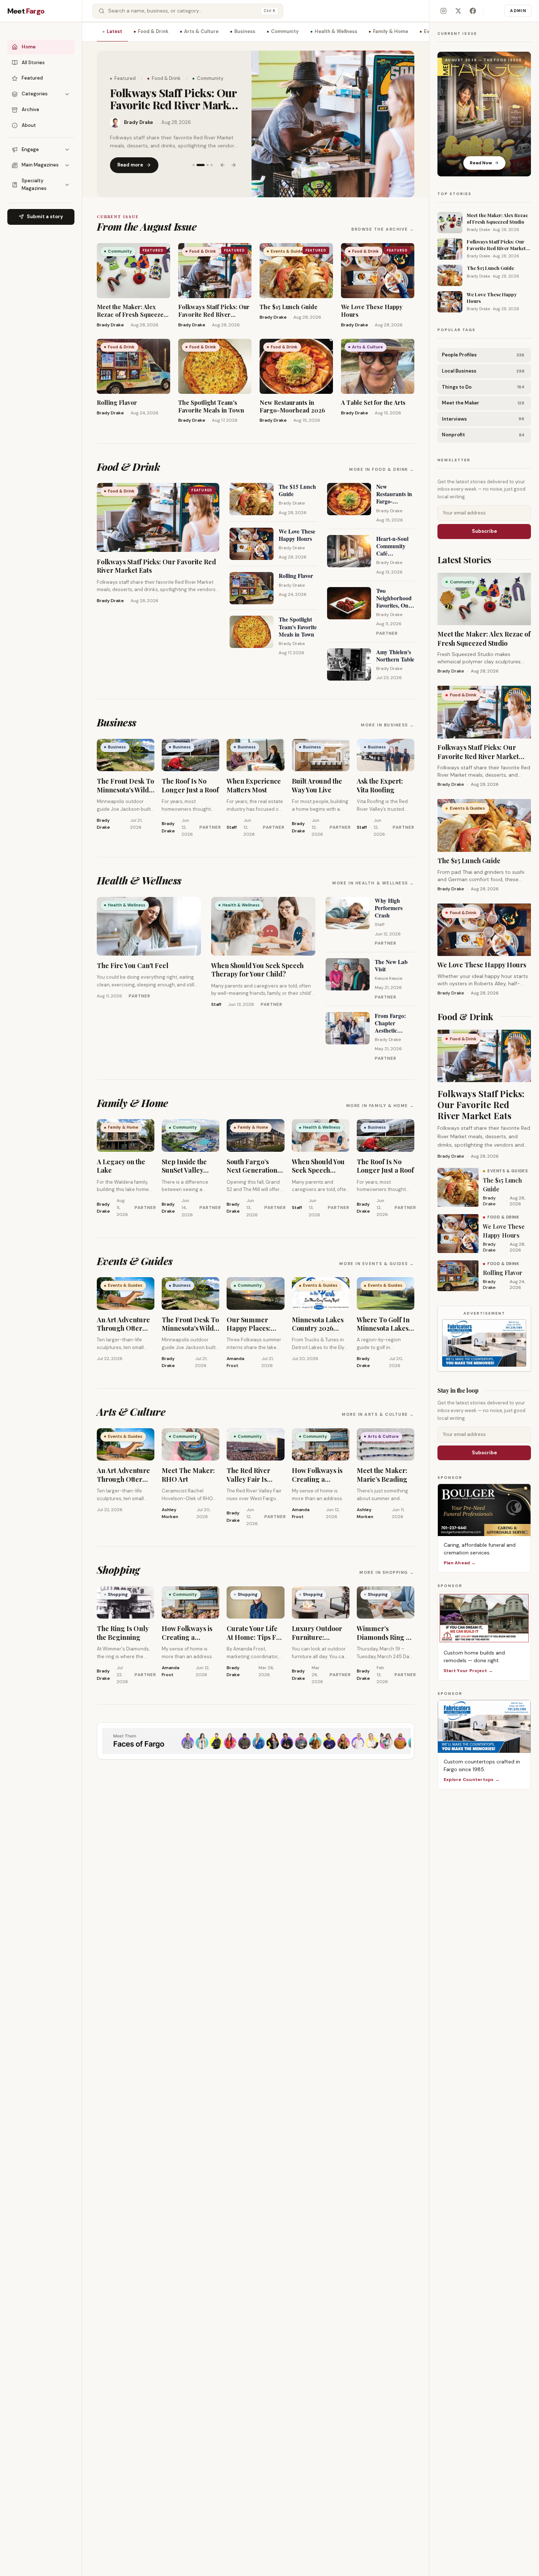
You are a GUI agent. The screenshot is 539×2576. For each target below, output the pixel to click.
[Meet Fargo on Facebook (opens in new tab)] (473, 11)
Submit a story (45, 217)
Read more (130, 159)
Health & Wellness (336, 31)
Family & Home (390, 31)
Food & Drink (153, 31)
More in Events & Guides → (377, 1264)
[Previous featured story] (223, 159)
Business (245, 31)
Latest (114, 31)
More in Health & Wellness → (373, 883)
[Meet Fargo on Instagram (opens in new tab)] (443, 11)
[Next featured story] (234, 159)
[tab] (194, 159)
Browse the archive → (383, 229)
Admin (518, 11)
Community (285, 31)
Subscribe (484, 531)
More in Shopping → (387, 1572)
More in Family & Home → (380, 1106)
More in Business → (388, 725)
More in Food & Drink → (382, 469)
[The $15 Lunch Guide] (333, 124)
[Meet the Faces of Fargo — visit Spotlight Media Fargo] (256, 1741)
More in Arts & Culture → (378, 1414)
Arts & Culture (201, 31)
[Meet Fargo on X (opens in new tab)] (458, 11)
